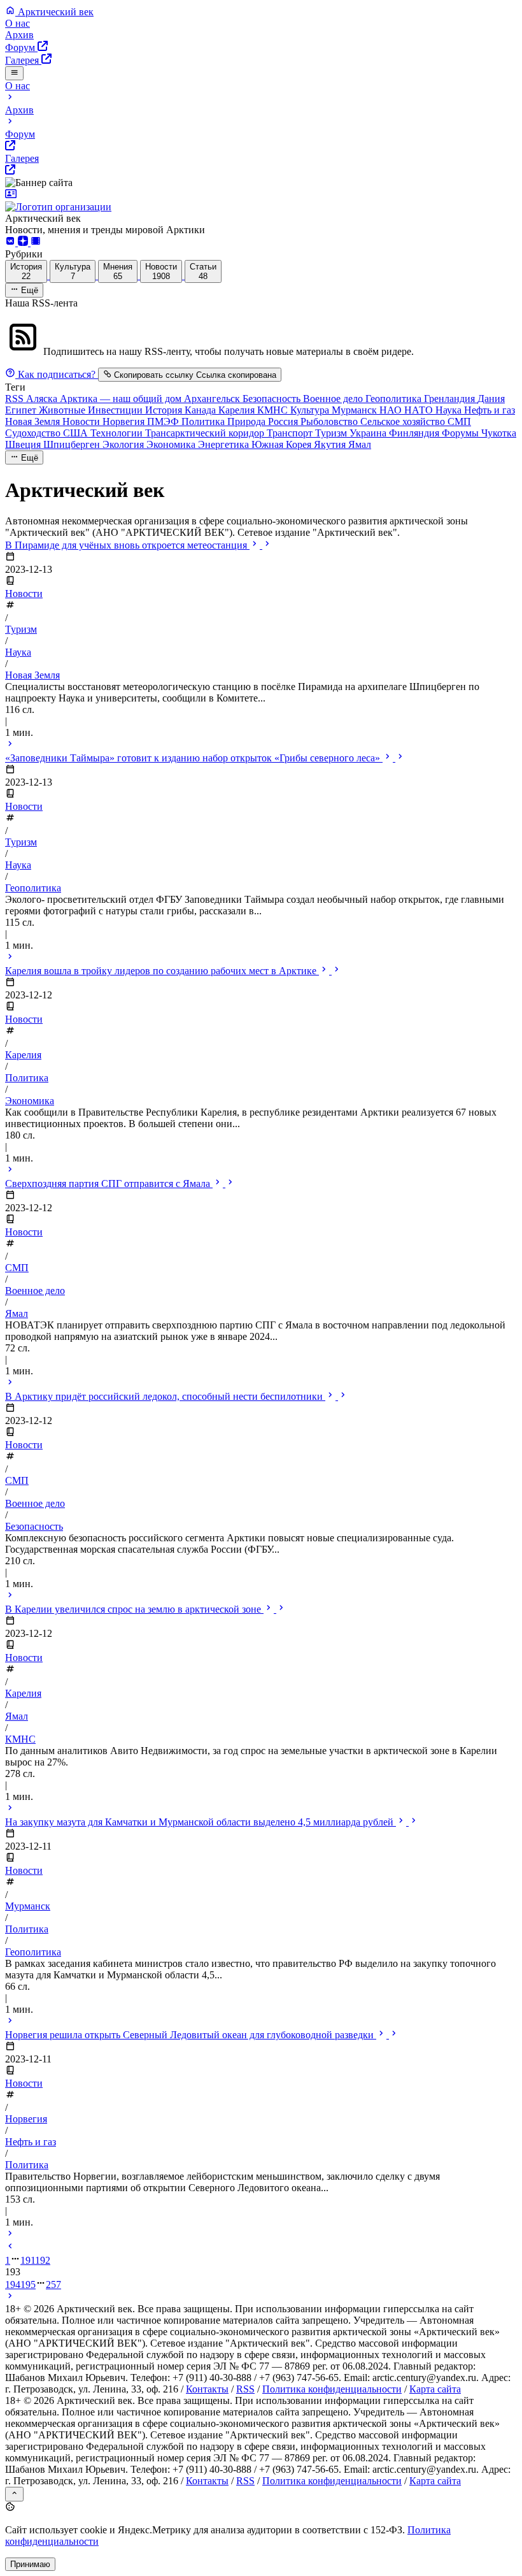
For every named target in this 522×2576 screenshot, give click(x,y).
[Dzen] (24, 242)
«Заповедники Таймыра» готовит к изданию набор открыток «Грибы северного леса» (194, 758)
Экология (124, 444)
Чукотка (499, 433)
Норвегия (125, 421)
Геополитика (395, 399)
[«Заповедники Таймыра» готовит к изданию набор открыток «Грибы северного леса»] (10, 958)
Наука (450, 410)
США (77, 433)
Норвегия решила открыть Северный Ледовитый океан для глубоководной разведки (191, 2035)
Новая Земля (34, 421)
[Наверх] (14, 2494)
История (165, 410)
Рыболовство (330, 421)
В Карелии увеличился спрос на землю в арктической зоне (134, 1609)
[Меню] (14, 73)
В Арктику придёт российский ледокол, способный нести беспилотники (165, 1396)
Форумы (462, 433)
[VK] (11, 242)
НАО (392, 410)
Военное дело (334, 399)
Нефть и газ (490, 410)
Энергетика (225, 444)
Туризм (332, 433)
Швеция (24, 444)
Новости (82, 421)
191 (28, 2260)
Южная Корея (283, 444)
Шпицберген (73, 444)
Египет (22, 410)
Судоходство (34, 433)
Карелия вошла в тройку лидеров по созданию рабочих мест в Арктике (162, 971)
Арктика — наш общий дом (122, 399)
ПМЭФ (164, 421)
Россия (284, 421)
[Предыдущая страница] (10, 2248)
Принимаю (30, 2564)
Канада (201, 410)
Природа (248, 421)
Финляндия (415, 433)
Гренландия (451, 399)
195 (28, 2285)
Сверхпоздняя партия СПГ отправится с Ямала (109, 1184)
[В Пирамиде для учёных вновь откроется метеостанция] (10, 745)
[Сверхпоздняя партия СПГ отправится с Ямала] (10, 1384)
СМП (459, 421)
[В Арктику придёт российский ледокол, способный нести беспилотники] (10, 1596)
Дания (491, 399)
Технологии (118, 433)
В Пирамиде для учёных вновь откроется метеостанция (127, 545)
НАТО (420, 410)
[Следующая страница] (10, 2297)
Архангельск (213, 399)
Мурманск (356, 410)
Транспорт (291, 433)
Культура (311, 410)
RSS (16, 399)
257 (53, 2285)
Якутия (331, 444)
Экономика (172, 444)
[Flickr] (36, 242)
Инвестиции (116, 410)
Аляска (43, 399)
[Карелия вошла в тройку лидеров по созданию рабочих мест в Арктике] (10, 1171)
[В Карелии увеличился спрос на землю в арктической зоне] (10, 1809)
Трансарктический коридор (206, 433)
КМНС (274, 410)
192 (43, 2260)
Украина (369, 433)
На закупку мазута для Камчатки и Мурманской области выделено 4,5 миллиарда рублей (201, 1822)
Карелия (238, 410)
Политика (204, 421)
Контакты (207, 2389)
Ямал (360, 444)
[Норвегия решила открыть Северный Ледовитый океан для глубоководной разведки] (10, 2235)
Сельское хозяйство (404, 421)
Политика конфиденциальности (332, 2389)
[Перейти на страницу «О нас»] (261, 201)
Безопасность (273, 399)
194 (13, 2285)
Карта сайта (435, 2389)
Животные (63, 410)
